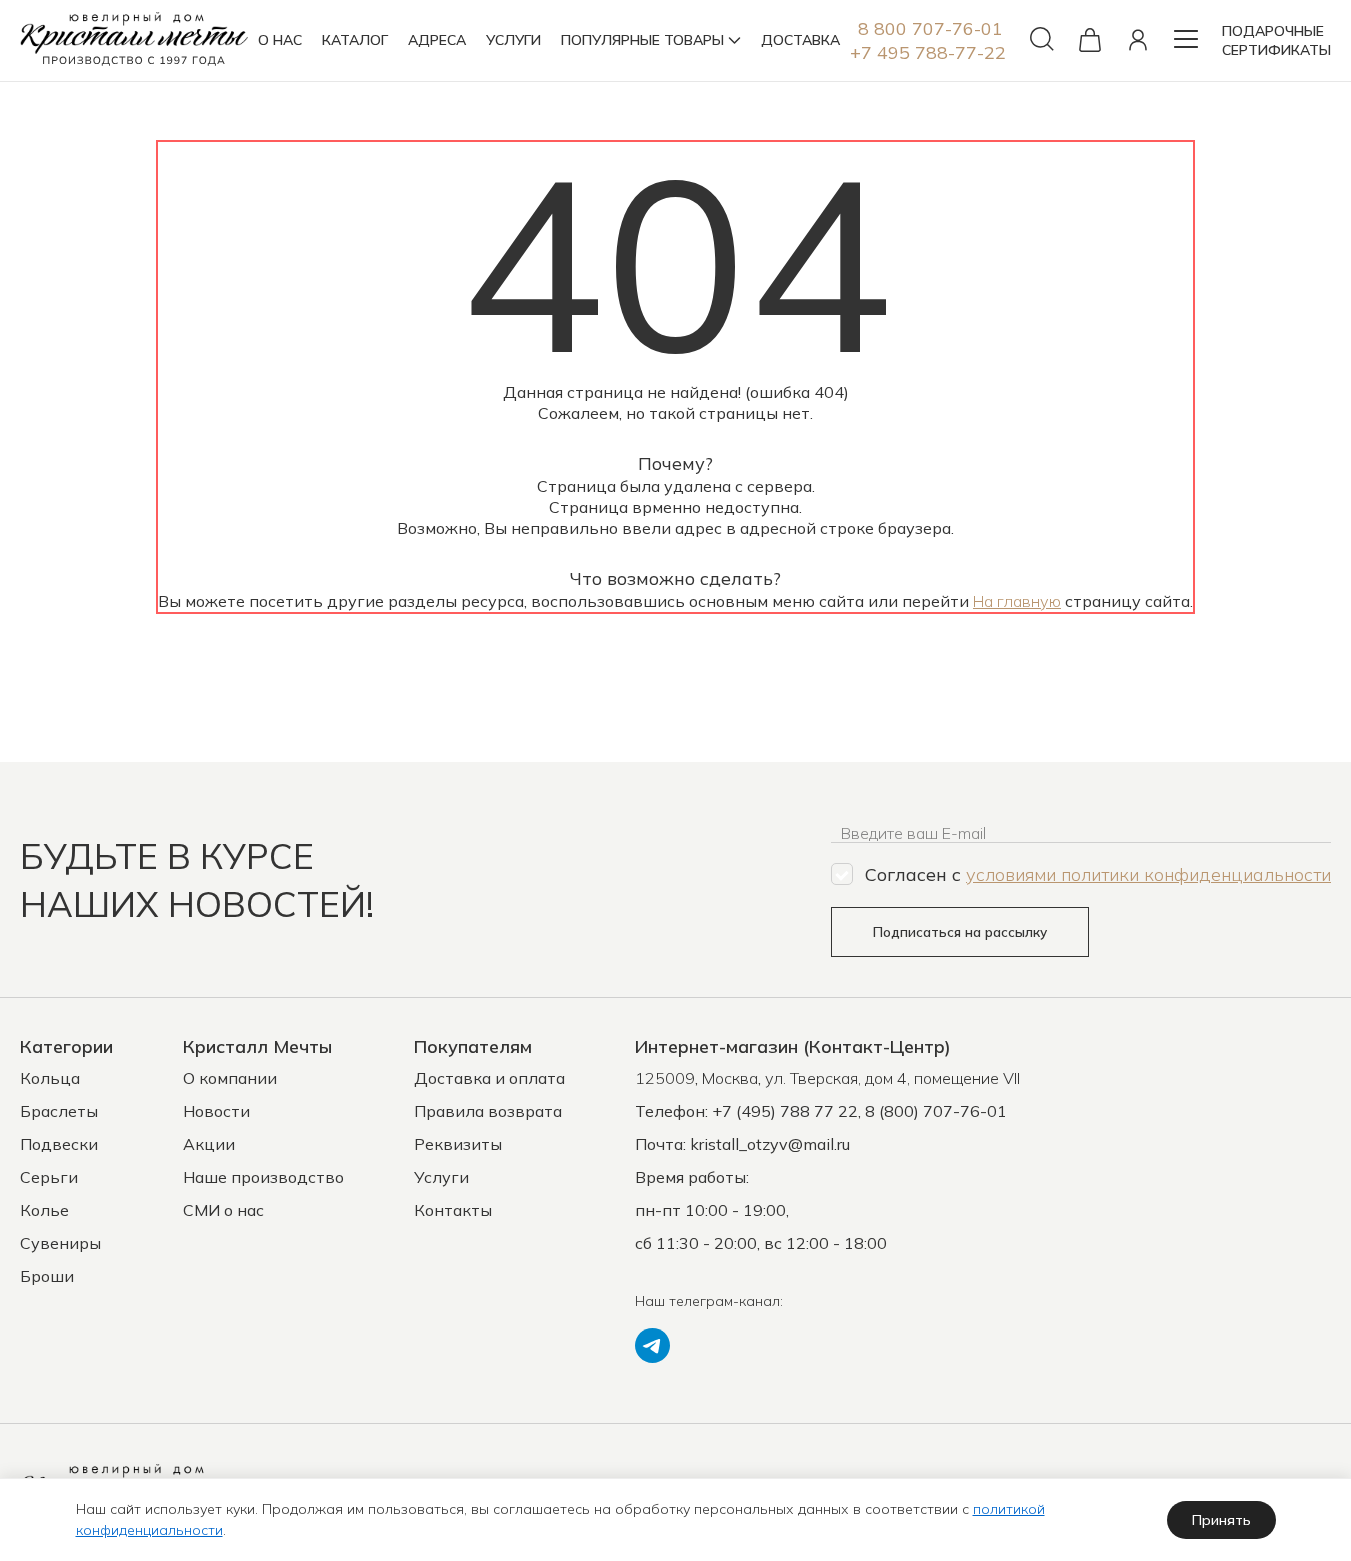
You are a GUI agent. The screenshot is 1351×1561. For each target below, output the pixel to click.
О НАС (280, 40)
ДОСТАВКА (800, 40)
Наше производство (263, 1177)
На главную (1017, 601)
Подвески (59, 1144)
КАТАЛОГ (355, 40)
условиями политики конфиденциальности (1148, 874)
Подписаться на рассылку (960, 932)
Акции (209, 1144)
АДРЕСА (437, 40)
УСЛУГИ (513, 40)
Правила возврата (488, 1111)
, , (827, 1078)
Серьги (49, 1177)
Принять (1221, 1520)
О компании (230, 1078)
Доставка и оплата (489, 1078)
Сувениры (60, 1243)
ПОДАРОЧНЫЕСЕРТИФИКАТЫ (1276, 40)
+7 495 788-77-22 (928, 52)
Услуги (441, 1177)
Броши (47, 1276)
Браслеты (59, 1111)
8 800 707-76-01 (930, 28)
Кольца (50, 1078)
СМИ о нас (223, 1210)
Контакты (453, 1210)
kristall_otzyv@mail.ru (770, 1144)
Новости (216, 1111)
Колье (44, 1210)
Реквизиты (458, 1144)
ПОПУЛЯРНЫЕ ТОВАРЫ (642, 40)
